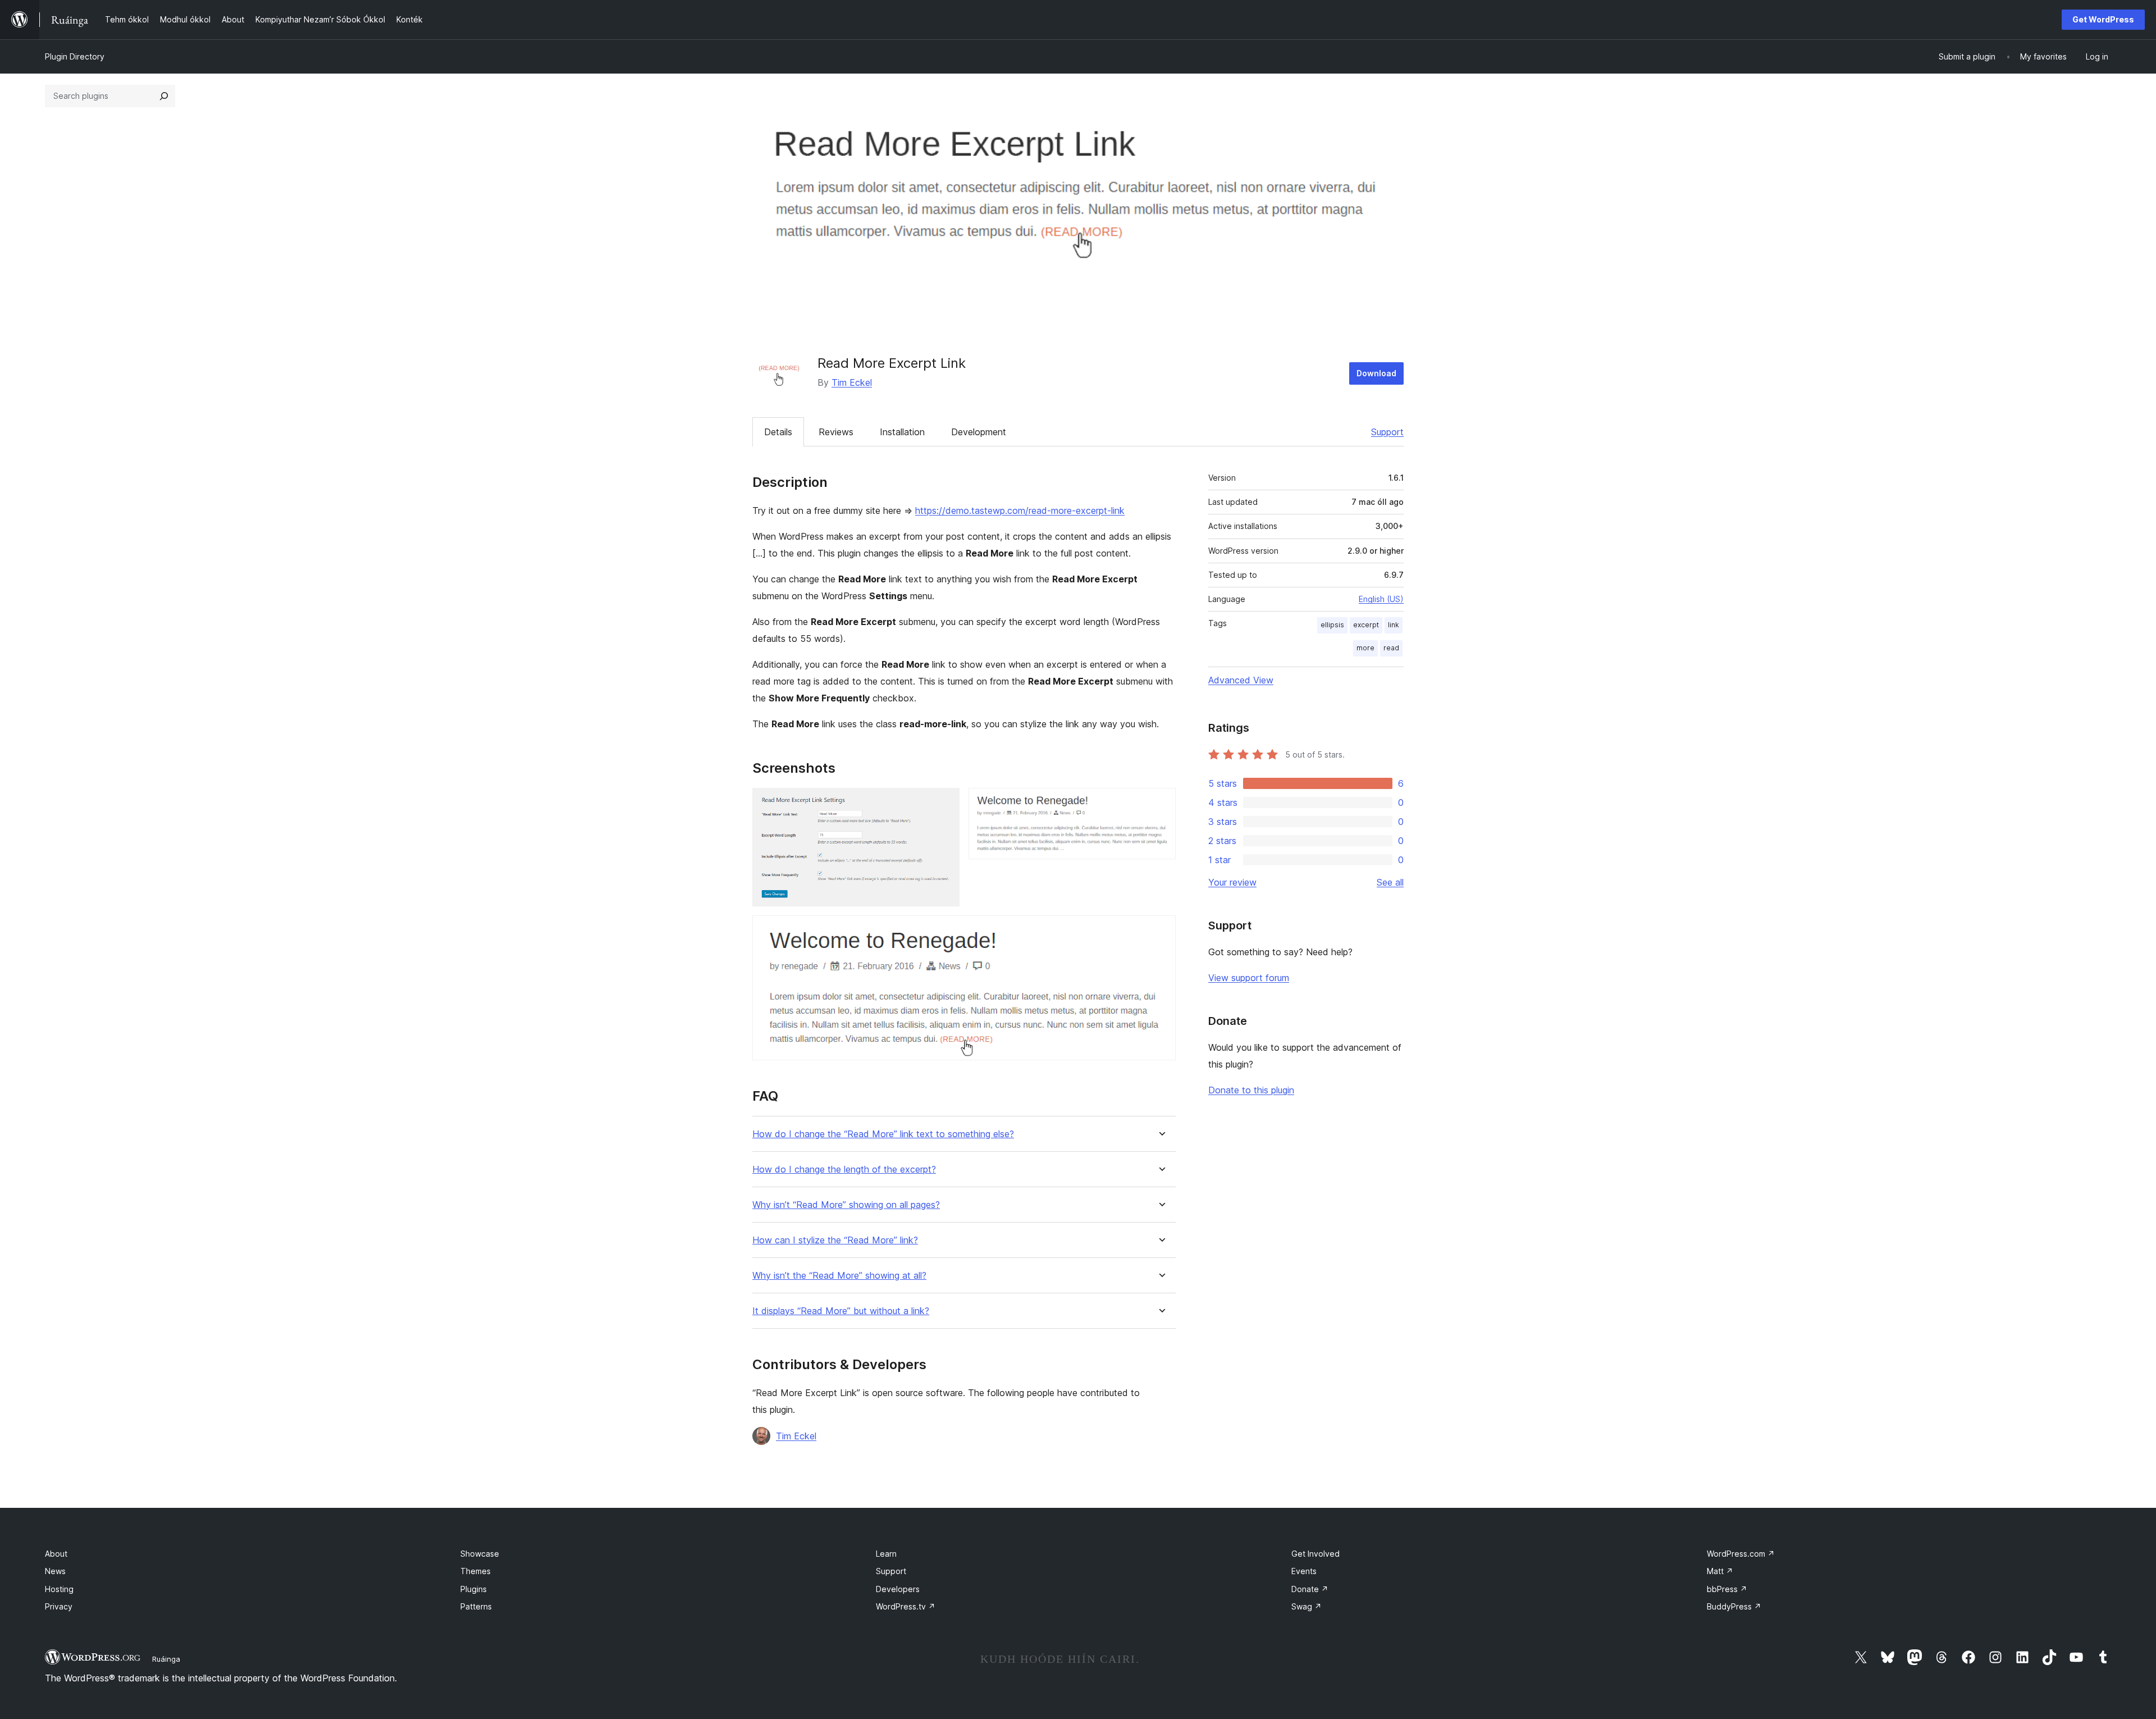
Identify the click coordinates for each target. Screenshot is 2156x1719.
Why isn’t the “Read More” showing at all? (839, 1276)
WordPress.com (1741, 1554)
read (1391, 648)
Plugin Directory (75, 56)
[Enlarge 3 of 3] (1161, 931)
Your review (1232, 882)
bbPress (1727, 1589)
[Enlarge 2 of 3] (1161, 803)
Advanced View (1241, 680)
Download (1376, 373)
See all (1390, 882)
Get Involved (1315, 1554)
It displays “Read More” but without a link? (841, 1311)
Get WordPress (2103, 19)
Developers (898, 1589)
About (56, 1554)
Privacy (59, 1606)
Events (1304, 1571)
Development (979, 432)
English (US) (1381, 599)
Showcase (480, 1554)
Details (778, 432)
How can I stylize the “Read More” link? (835, 1240)
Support (1387, 432)
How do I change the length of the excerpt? (844, 1169)
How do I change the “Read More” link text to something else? (883, 1134)
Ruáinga (166, 1659)
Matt (1720, 1571)
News (55, 1571)
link (1394, 625)
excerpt (1366, 625)
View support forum (1249, 978)
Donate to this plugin (1251, 1090)
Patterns (476, 1606)
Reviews (836, 432)
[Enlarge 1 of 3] (944, 803)
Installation (902, 432)
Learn (886, 1554)
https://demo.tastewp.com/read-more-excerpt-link (1020, 510)
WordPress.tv (906, 1606)
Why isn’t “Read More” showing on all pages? (846, 1205)
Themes (476, 1571)
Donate (1310, 1589)
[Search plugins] (164, 96)
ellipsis (1332, 625)
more (1365, 648)
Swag (1307, 1606)
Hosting (59, 1589)
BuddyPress (1734, 1606)
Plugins (474, 1589)
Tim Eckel (852, 382)
